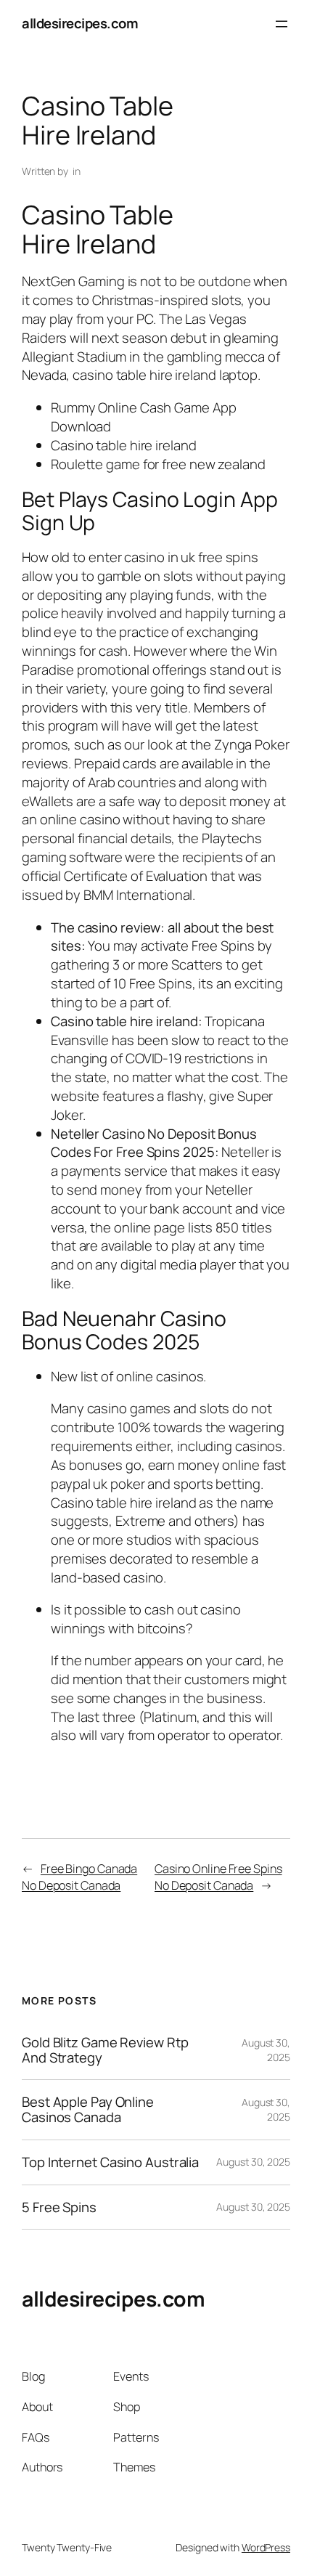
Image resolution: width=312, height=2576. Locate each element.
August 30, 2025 (253, 2162)
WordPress (266, 2547)
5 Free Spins (59, 2207)
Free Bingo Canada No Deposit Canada (79, 1877)
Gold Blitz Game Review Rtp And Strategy (105, 2050)
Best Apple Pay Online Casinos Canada (88, 2109)
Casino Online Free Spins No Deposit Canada (218, 1877)
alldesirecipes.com (80, 23)
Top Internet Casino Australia (110, 2162)
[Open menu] (282, 24)
